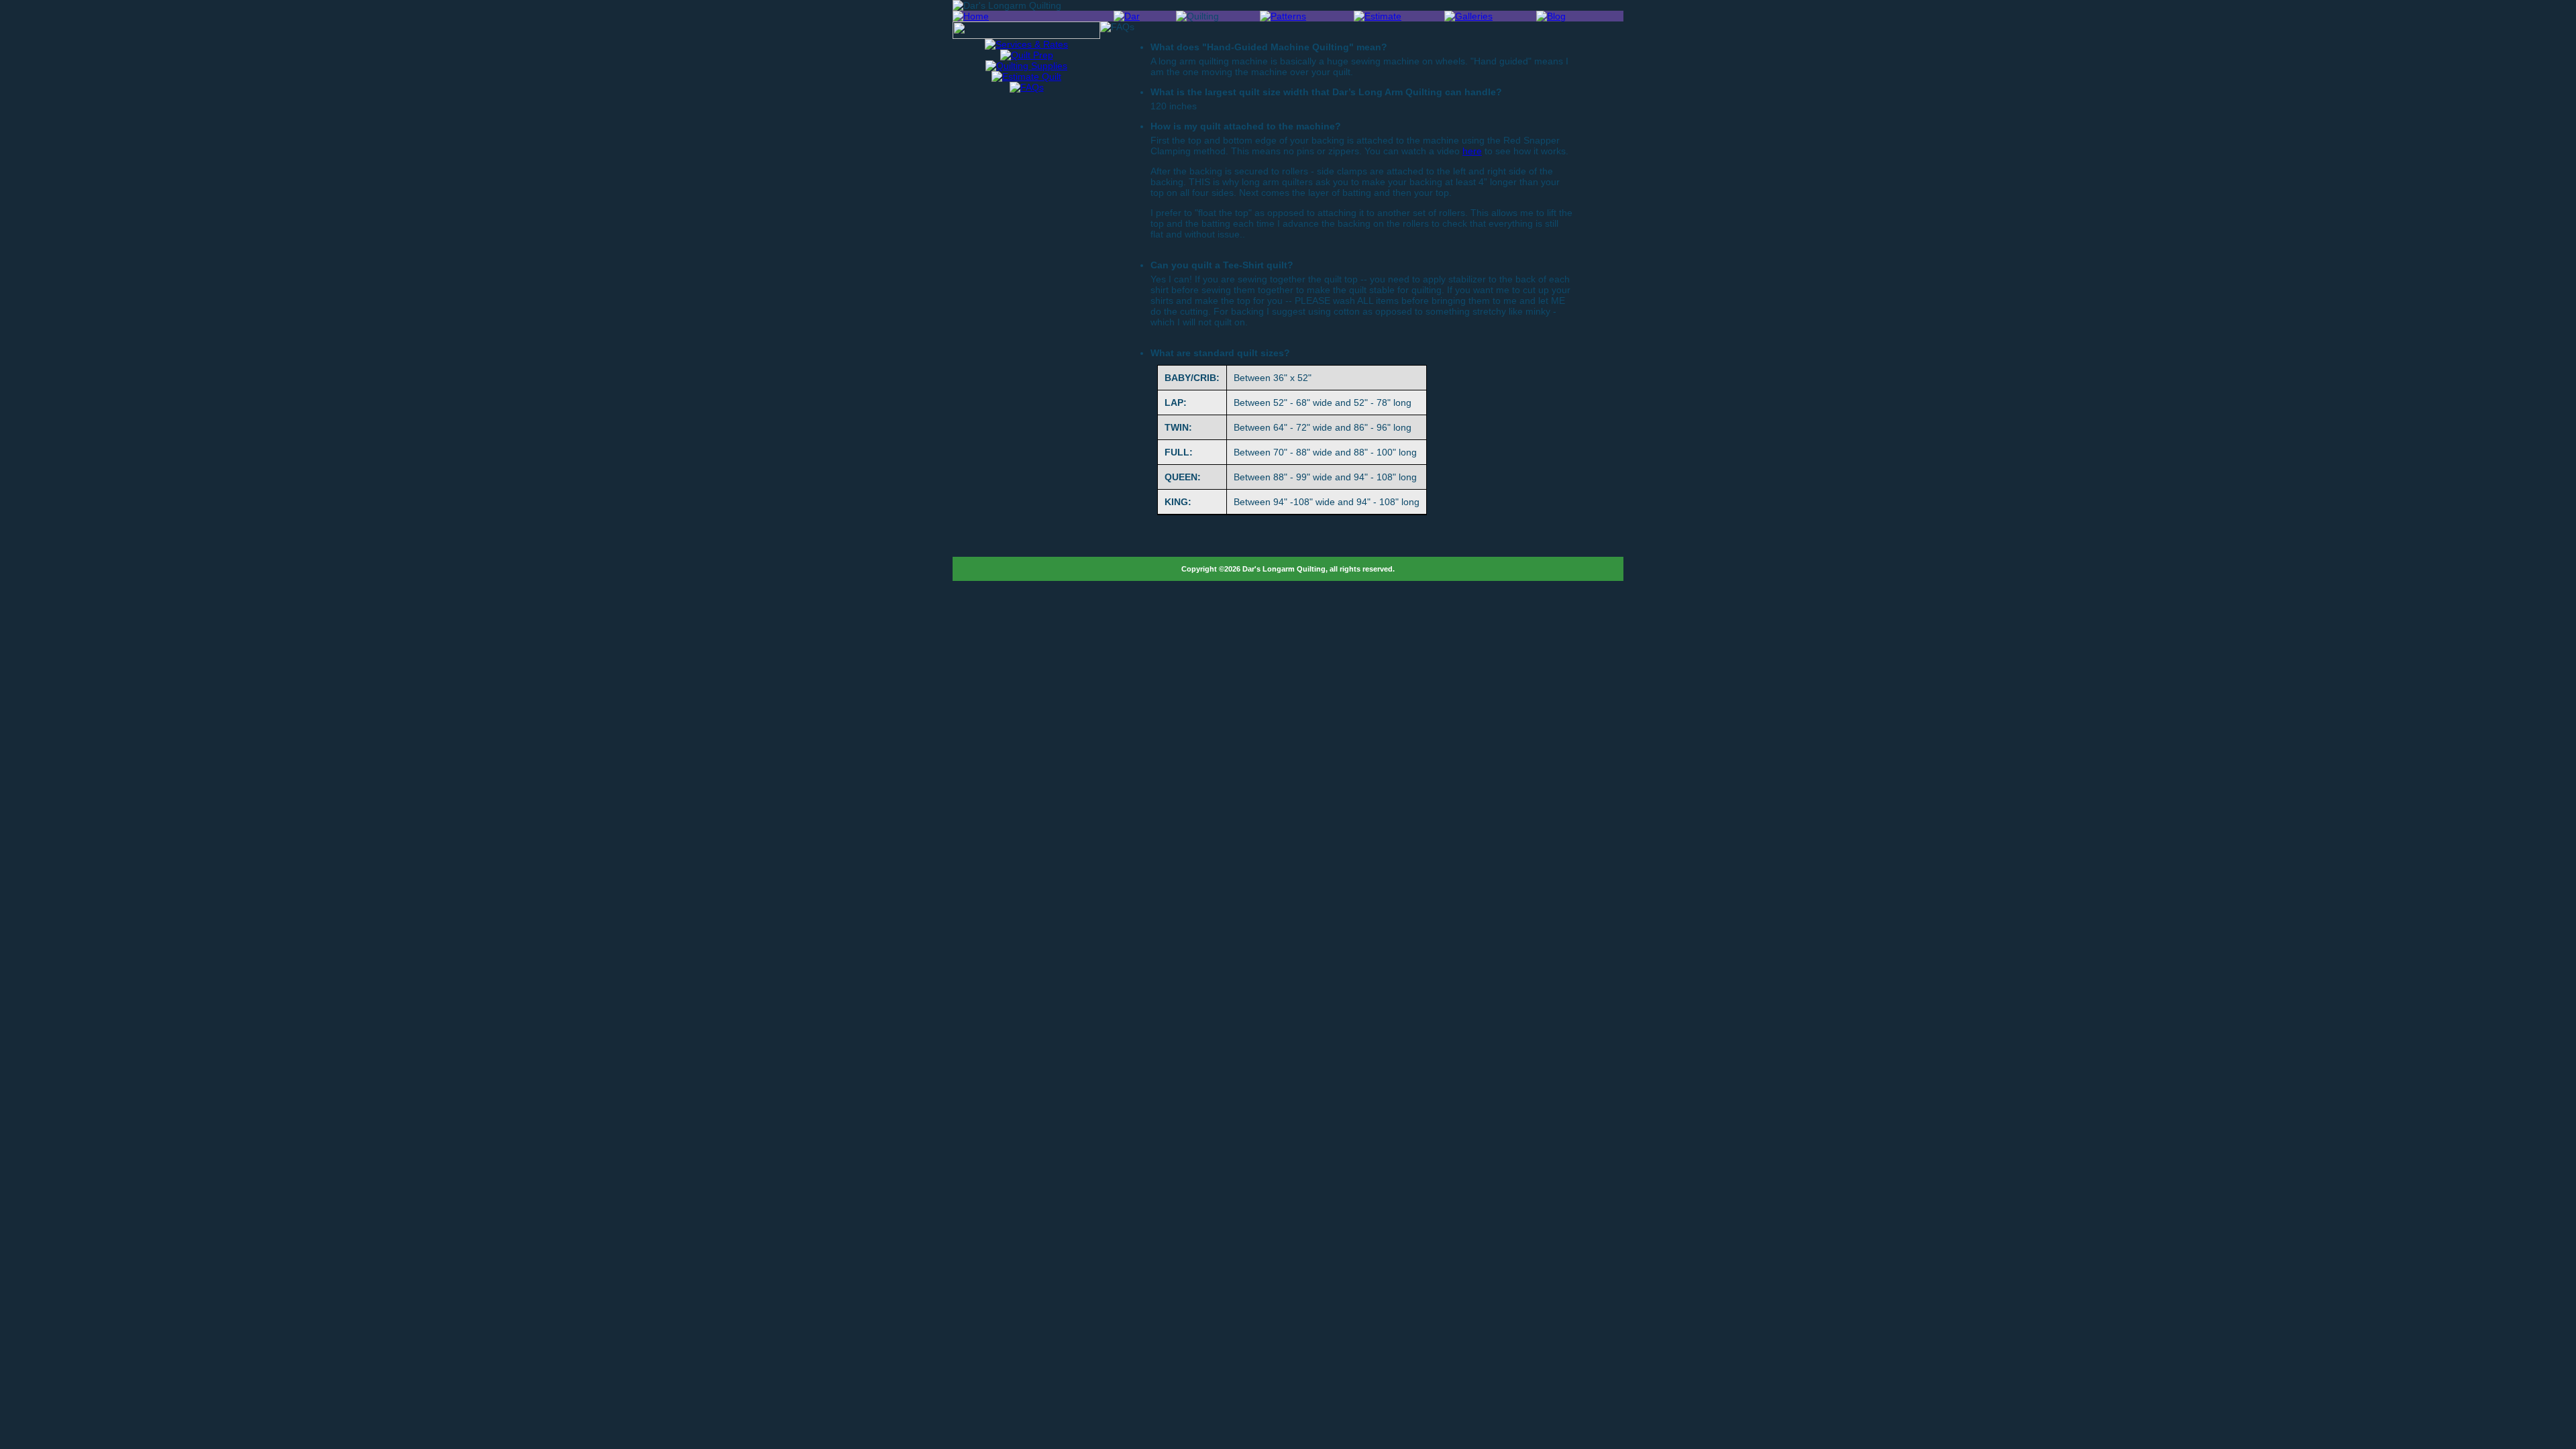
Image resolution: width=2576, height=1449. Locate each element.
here (1472, 151)
